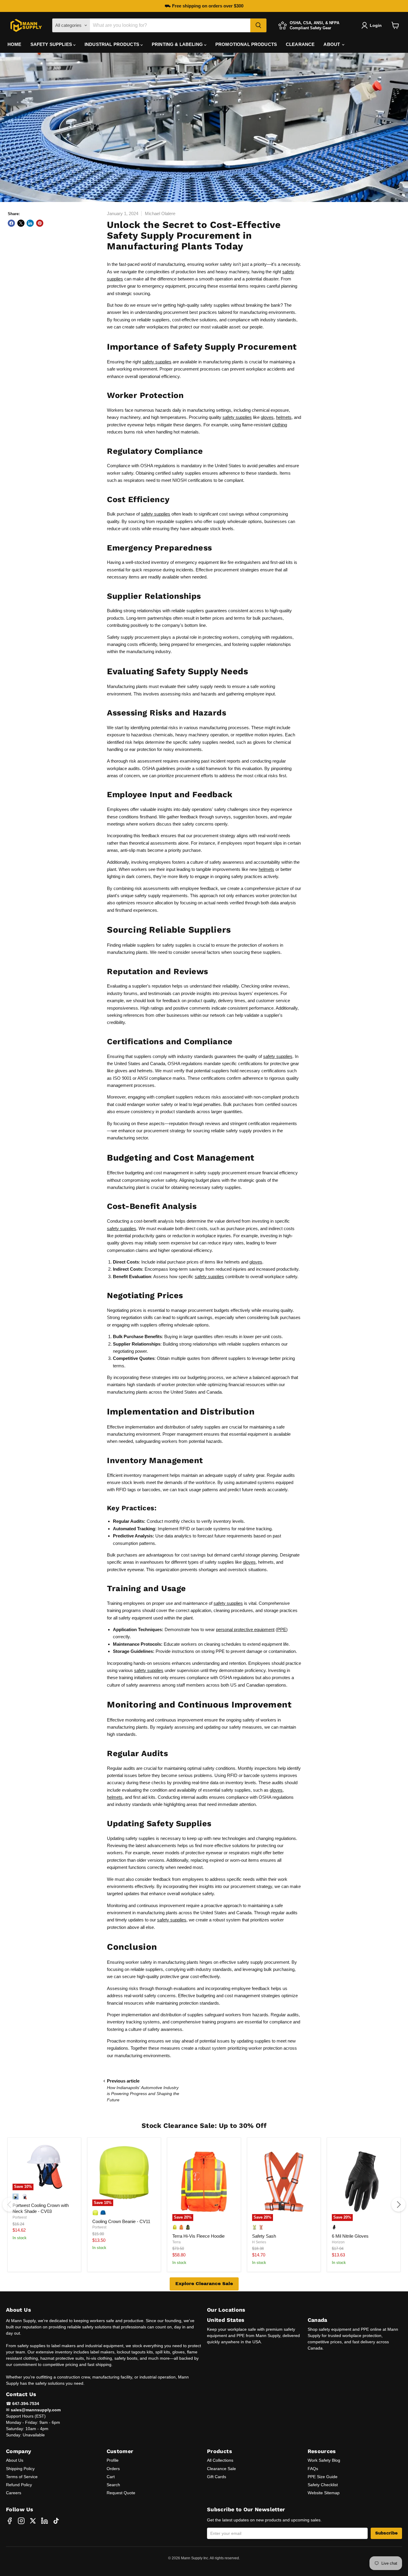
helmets (284, 417)
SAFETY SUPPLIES (52, 44)
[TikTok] (56, 2521)
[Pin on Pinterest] (40, 223)
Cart (111, 2477)
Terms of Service (22, 2477)
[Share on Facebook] (11, 223)
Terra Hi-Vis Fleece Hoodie (198, 2236)
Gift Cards (217, 2477)
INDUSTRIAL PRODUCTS (112, 44)
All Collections (220, 2460)
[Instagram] (21, 2521)
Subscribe (386, 2533)
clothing (280, 425)
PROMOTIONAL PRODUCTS (246, 44)
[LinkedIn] (45, 2521)
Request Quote (121, 2493)
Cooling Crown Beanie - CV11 (121, 2221)
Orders (113, 2469)
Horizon (338, 2242)
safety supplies (157, 362)
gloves (267, 417)
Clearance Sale (221, 2469)
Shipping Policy (20, 2469)
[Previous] (10, 2205)
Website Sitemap (324, 2493)
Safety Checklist (323, 2485)
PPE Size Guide (323, 2477)
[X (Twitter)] (33, 2521)
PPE (282, 1629)
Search (113, 2485)
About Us (15, 2460)
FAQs (313, 2469)
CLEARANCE (300, 44)
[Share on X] (21, 223)
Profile (113, 2460)
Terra (177, 2242)
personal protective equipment (245, 1629)
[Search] (258, 25)
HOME (14, 44)
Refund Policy (19, 2485)
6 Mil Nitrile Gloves (350, 2236)
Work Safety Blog (324, 2460)
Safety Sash (264, 2236)
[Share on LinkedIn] (30, 223)
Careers (14, 2493)
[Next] (398, 2205)
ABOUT (332, 44)
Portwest (20, 2217)
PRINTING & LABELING (178, 44)
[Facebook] (10, 2521)
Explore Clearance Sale (204, 2284)
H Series (259, 2242)
